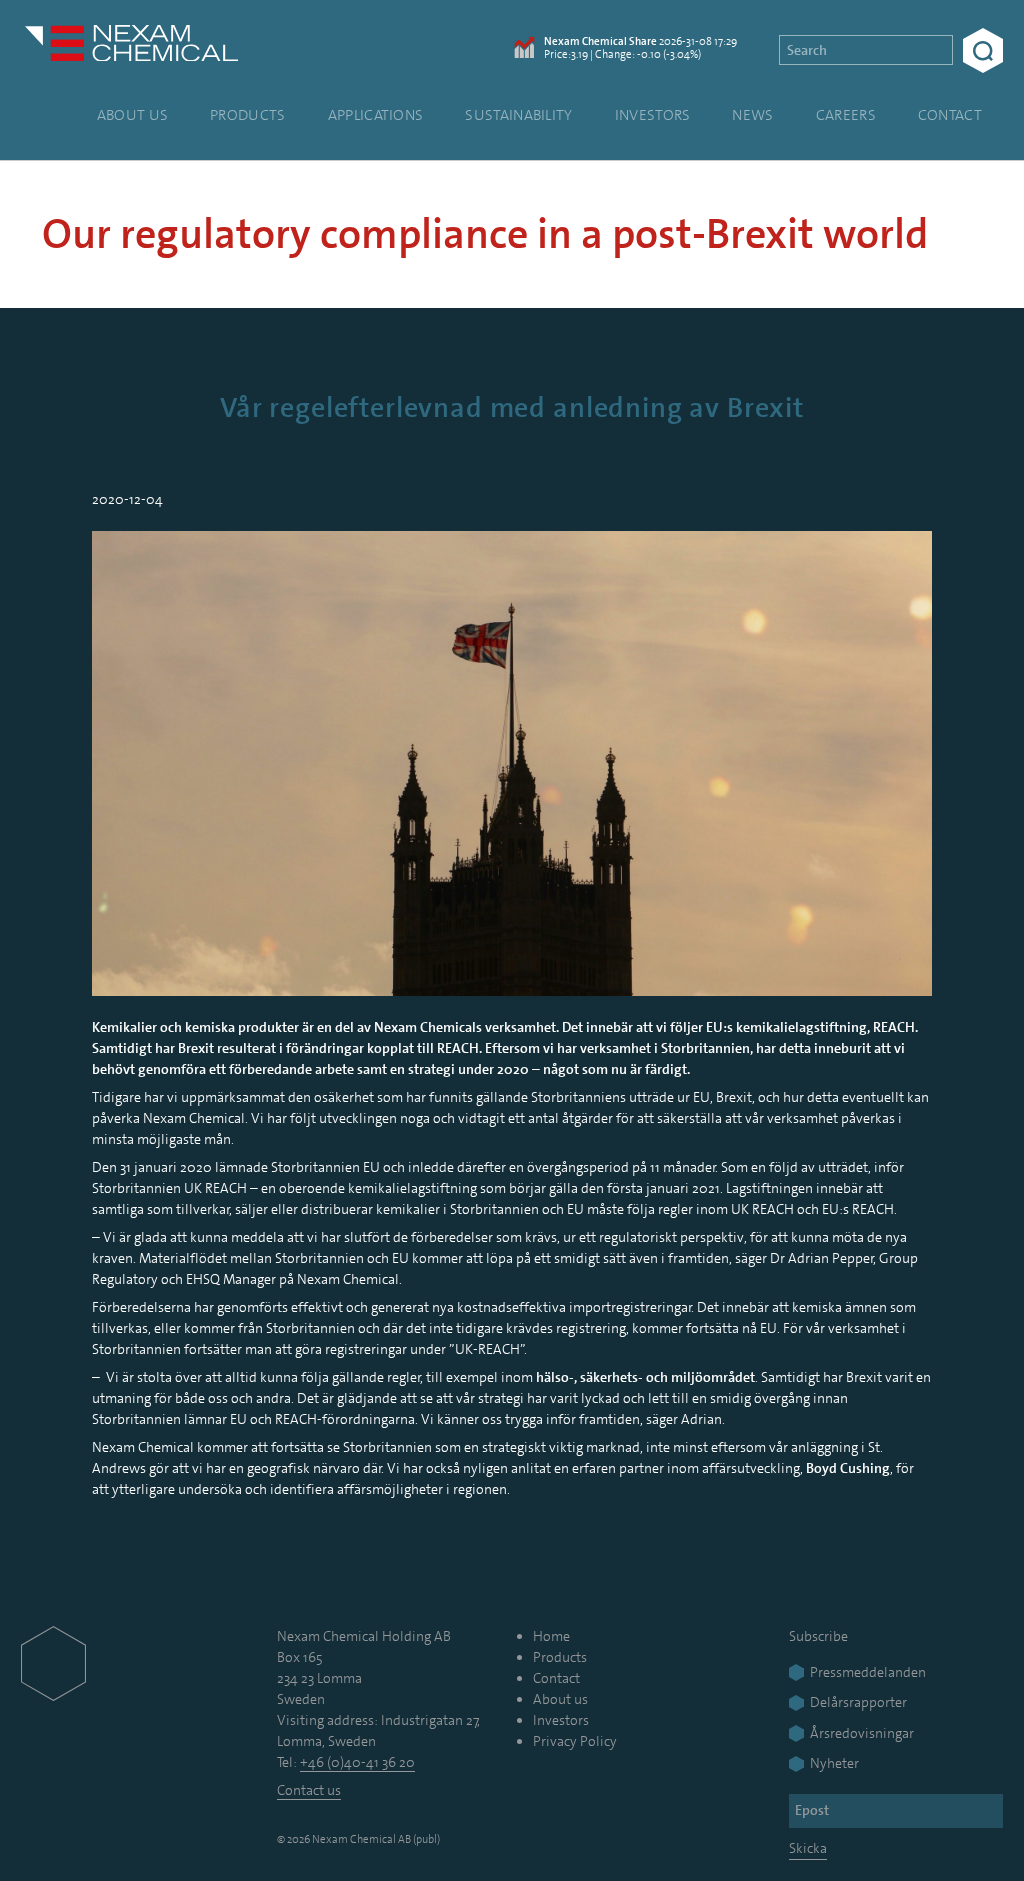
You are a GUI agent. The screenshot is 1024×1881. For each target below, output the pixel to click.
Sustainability (518, 115)
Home (551, 1636)
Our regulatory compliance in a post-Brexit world (485, 234)
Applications (376, 115)
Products (247, 115)
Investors (653, 115)
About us (132, 115)
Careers (846, 115)
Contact (950, 115)
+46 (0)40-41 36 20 (357, 1762)
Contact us (309, 1790)
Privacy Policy (575, 1741)
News (752, 115)
